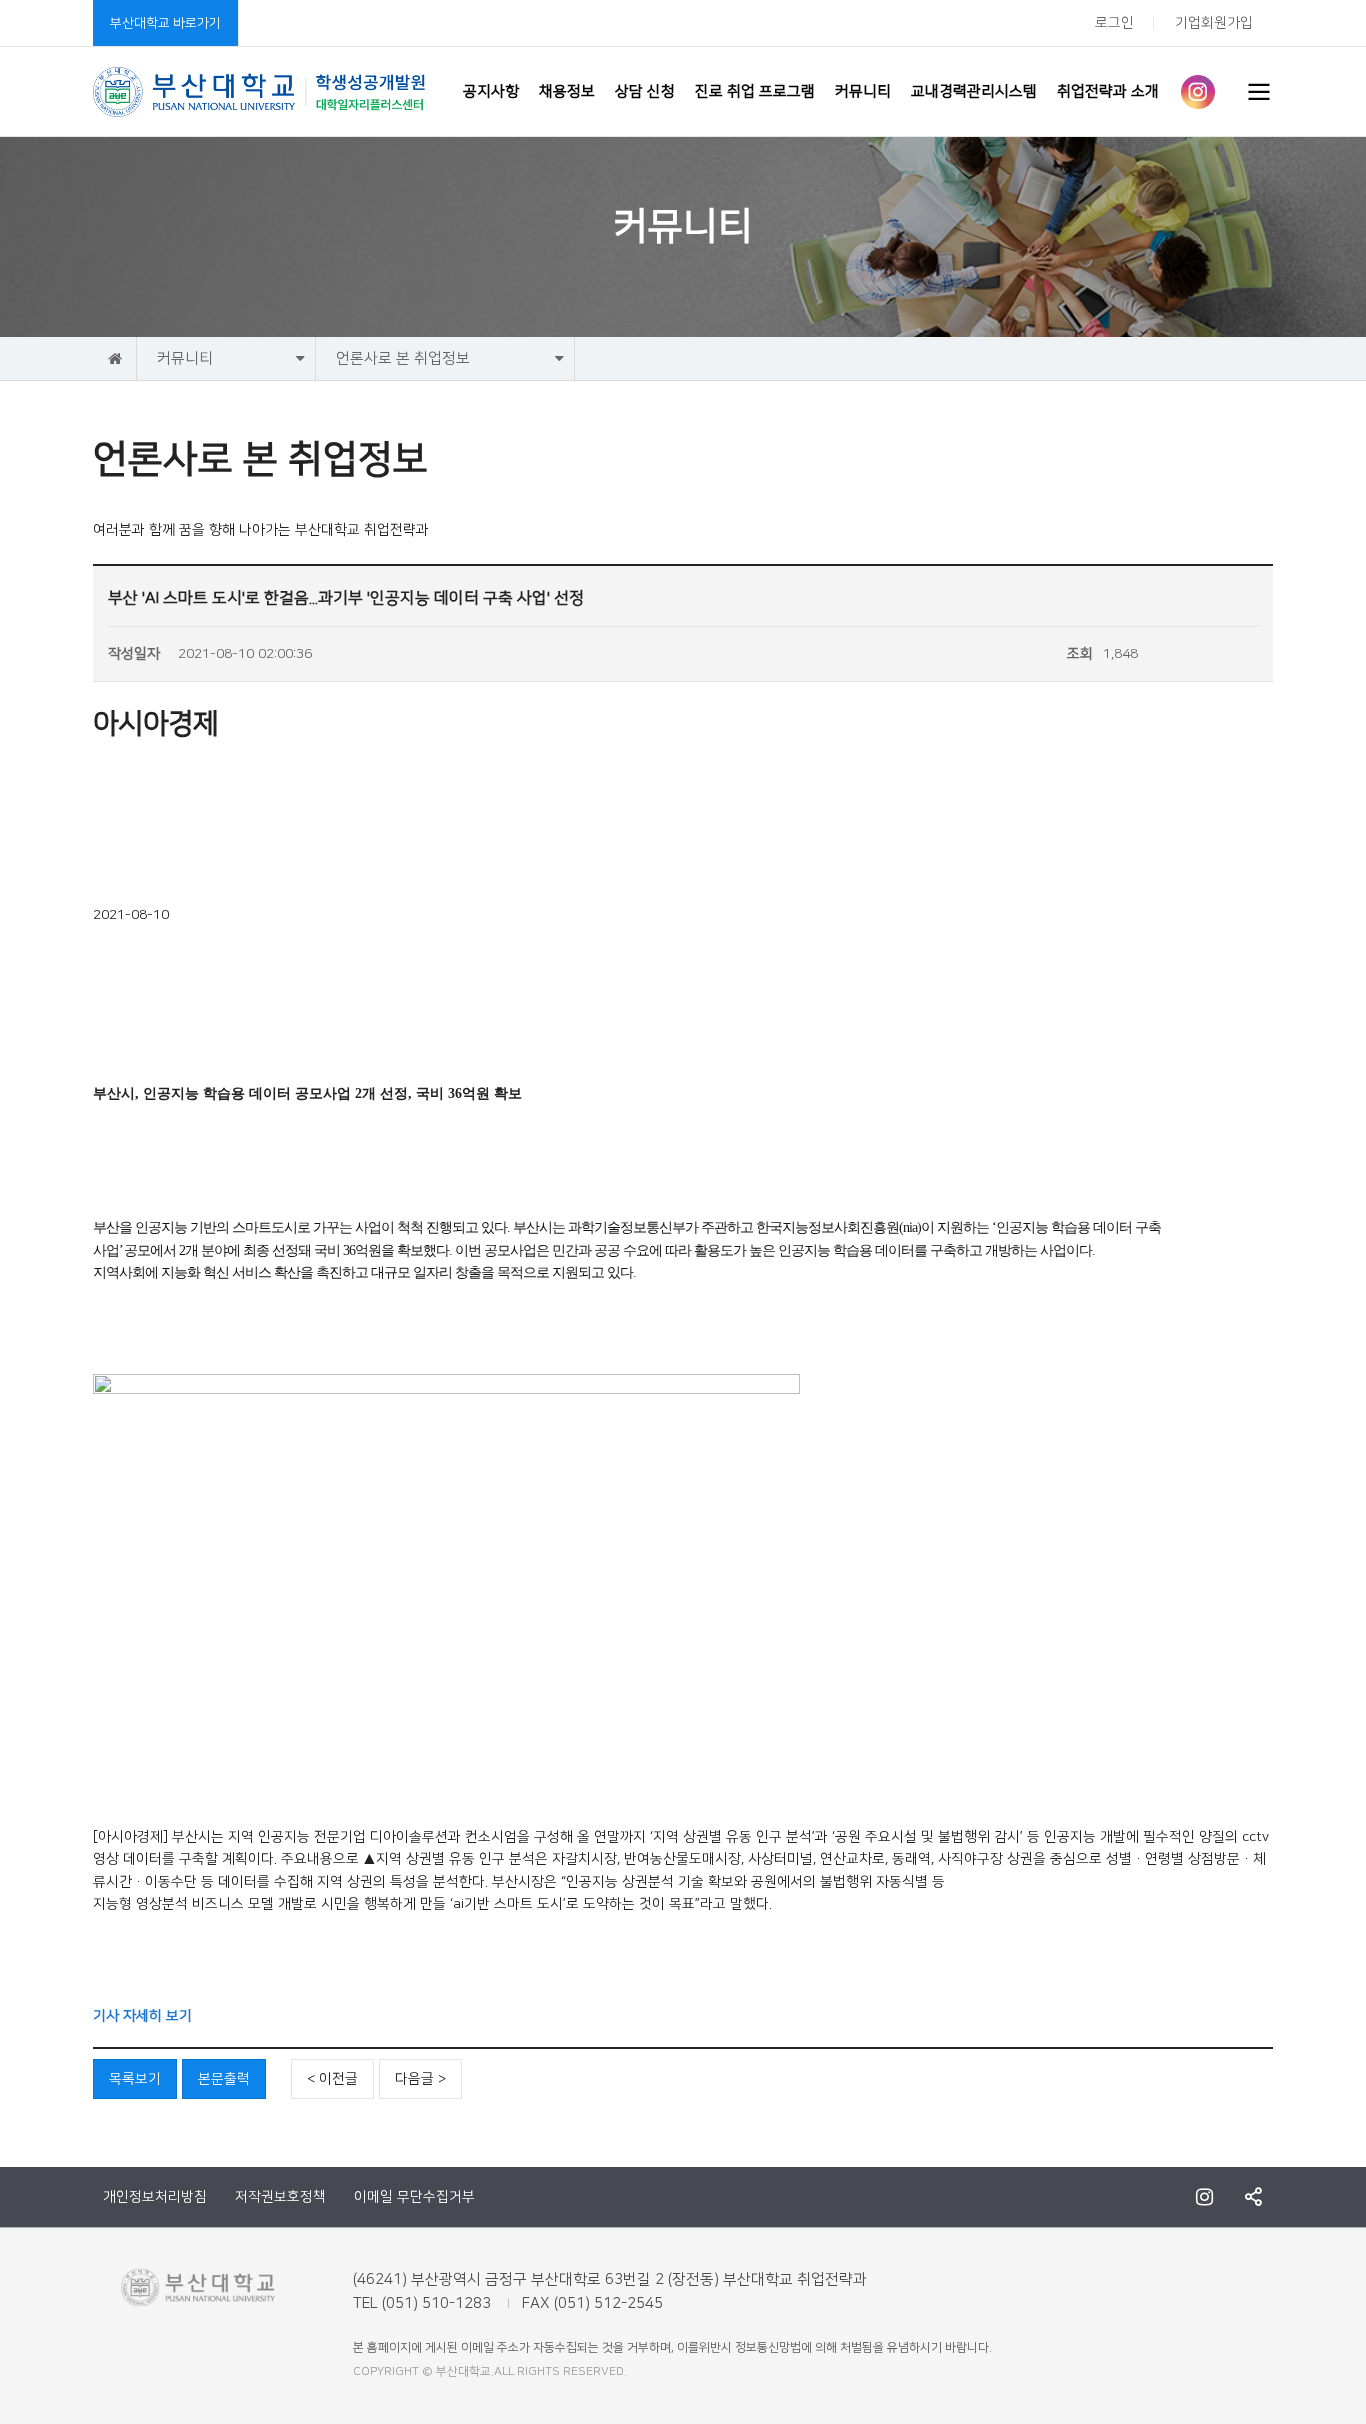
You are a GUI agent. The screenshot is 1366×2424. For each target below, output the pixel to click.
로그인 (1114, 23)
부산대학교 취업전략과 (260, 92)
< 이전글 (332, 2079)
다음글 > (420, 2079)
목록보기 (135, 2079)
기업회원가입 (1214, 23)
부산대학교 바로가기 (165, 23)
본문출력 (224, 2079)
